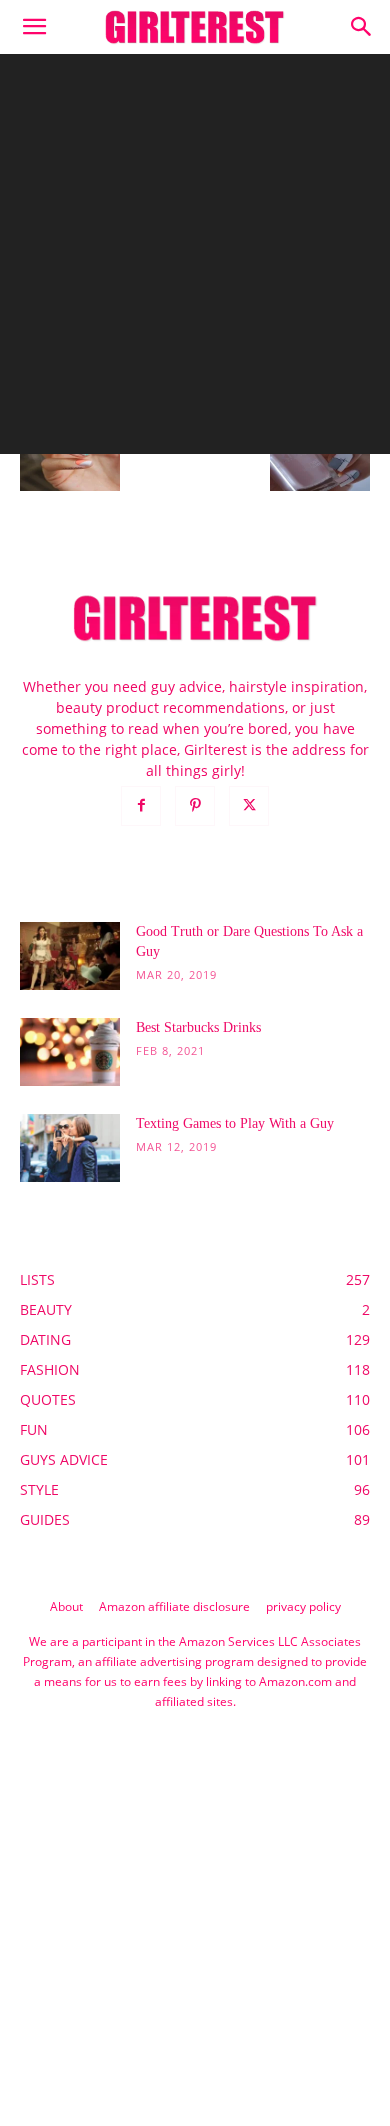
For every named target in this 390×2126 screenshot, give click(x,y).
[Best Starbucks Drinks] (70, 1052)
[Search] (362, 27)
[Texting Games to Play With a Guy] (70, 1148)
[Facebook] (141, 806)
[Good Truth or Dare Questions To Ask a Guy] (70, 956)
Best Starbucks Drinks (198, 1027)
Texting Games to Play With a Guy (235, 1123)
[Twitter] (249, 806)
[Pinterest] (195, 806)
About (66, 1606)
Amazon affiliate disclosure (174, 1606)
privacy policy (303, 1606)
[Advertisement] (195, 259)
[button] (34, 27)
